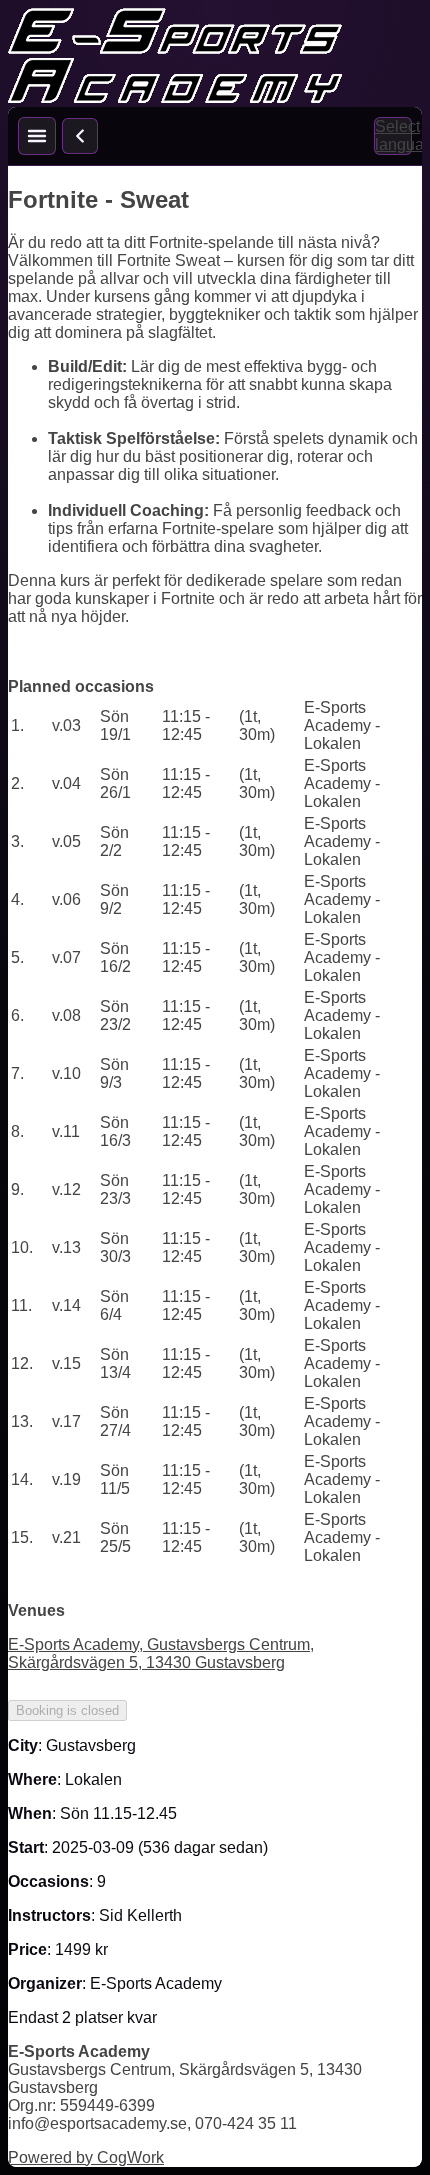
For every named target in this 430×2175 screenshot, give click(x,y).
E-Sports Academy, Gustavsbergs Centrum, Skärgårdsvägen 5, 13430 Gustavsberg (161, 1653)
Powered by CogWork (86, 2157)
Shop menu (37, 136)
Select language (393, 135)
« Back (80, 136)
